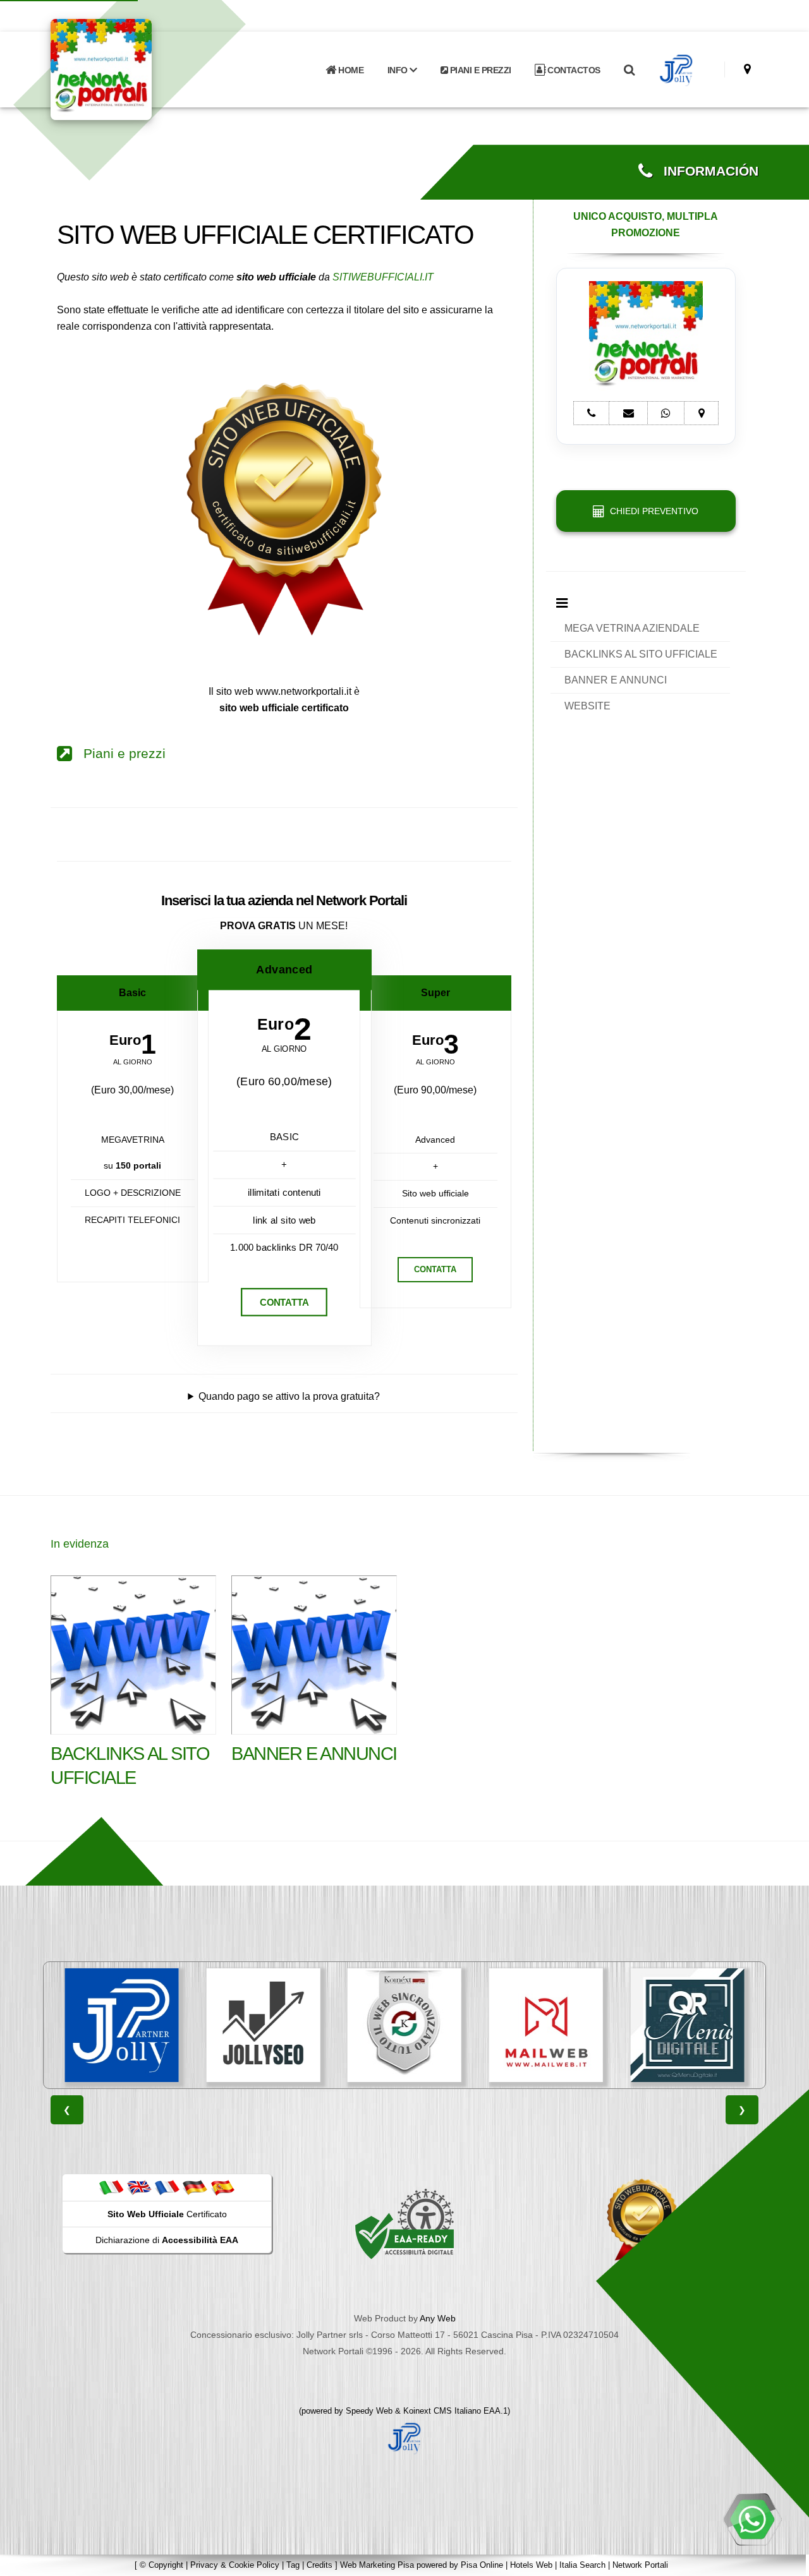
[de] (195, 2187)
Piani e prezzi (119, 754)
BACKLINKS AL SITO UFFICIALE (641, 654)
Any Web (438, 2318)
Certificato (167, 2214)
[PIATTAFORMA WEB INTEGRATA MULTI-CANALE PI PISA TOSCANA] (404, 2025)
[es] (222, 2187)
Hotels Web (531, 2565)
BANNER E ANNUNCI (616, 680)
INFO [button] (399, 70)
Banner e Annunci (314, 1754)
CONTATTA (284, 1302)
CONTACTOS (573, 70)
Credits (319, 2565)
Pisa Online (482, 2565)
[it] (111, 2187)
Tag (293, 2565)
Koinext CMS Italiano (443, 2411)
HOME (350, 70)
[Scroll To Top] (787, 2562)
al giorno (133, 1062)
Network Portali (640, 2565)
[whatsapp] (752, 2519)
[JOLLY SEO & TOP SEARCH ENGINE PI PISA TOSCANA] (263, 2025)
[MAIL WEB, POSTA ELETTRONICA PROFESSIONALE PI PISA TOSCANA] (546, 2025)
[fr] (167, 2187)
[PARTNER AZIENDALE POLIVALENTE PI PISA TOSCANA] (122, 2025)
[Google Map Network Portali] (747, 69)
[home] (134, 69)
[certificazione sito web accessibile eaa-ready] (404, 2224)
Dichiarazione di (167, 2240)
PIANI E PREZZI (479, 70)
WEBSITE (587, 706)
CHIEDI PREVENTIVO (652, 511)
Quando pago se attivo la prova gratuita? (289, 1396)
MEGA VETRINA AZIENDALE (632, 628)
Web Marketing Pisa (377, 2565)
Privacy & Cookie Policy (235, 2565)
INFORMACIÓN (705, 171)
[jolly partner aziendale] (677, 70)
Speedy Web (369, 2411)
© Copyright (161, 2565)
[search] (629, 70)
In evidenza (80, 1544)
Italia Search (582, 2565)
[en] (139, 2187)
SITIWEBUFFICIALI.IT (383, 277)
